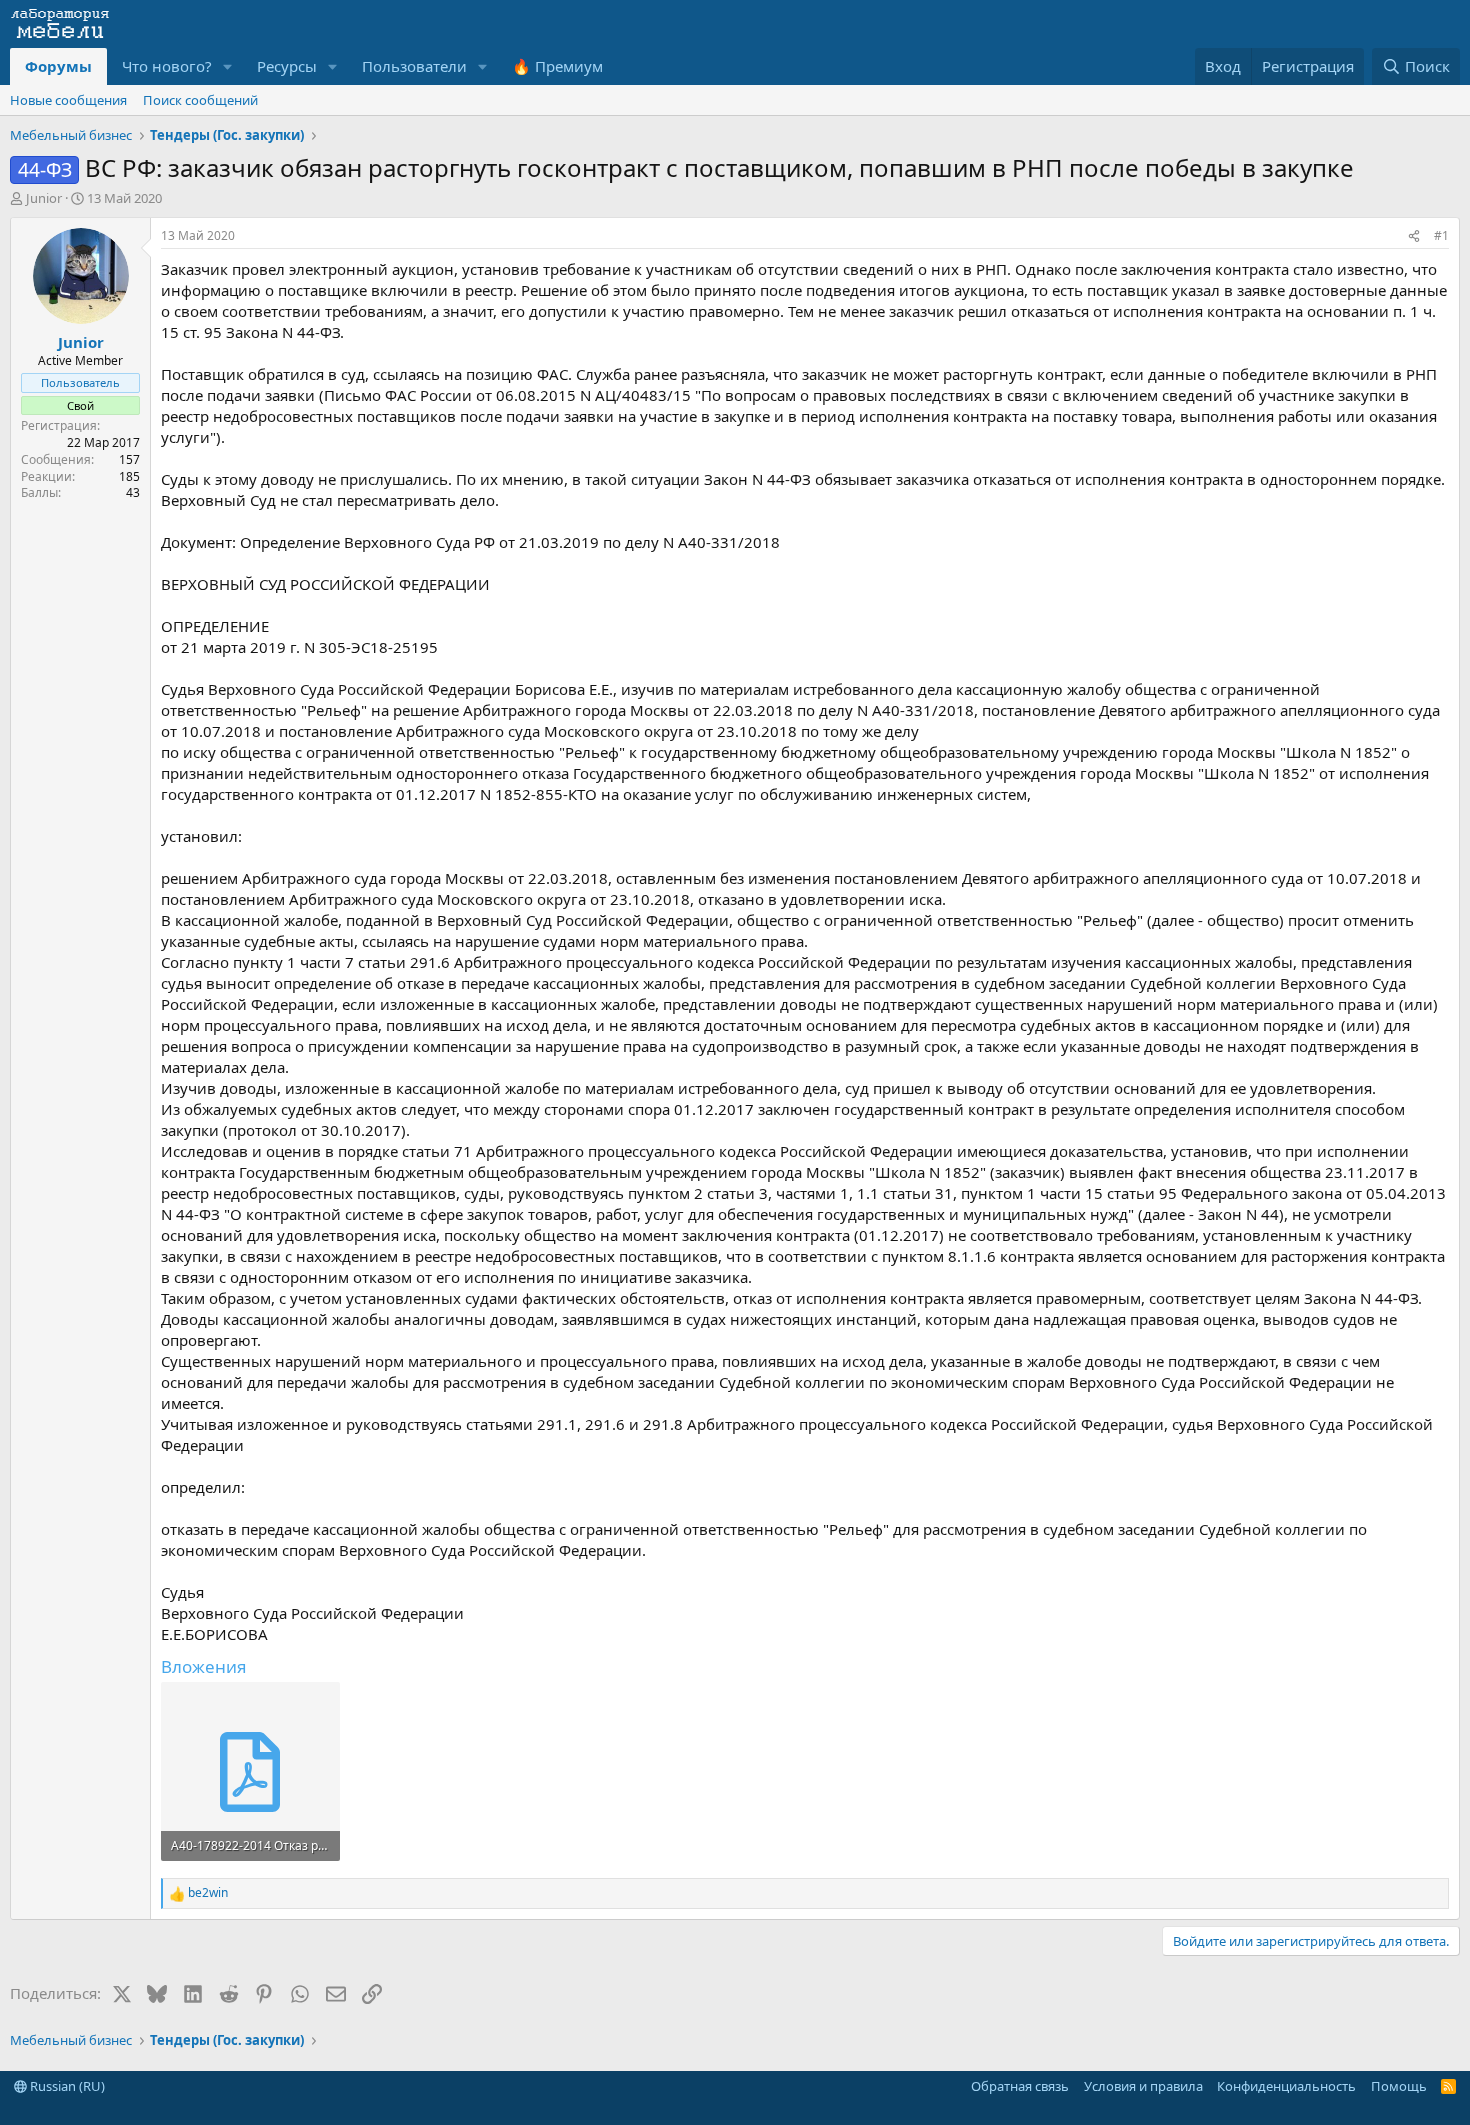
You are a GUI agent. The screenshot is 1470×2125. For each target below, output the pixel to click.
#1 (1441, 235)
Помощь (1399, 2086)
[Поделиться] (1414, 236)
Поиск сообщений (200, 100)
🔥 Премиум (557, 66)
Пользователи (414, 66)
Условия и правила (1143, 2086)
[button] (228, 66)
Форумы (58, 66)
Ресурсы (287, 66)
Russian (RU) (66, 2086)
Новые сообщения (68, 100)
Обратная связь (1020, 2086)
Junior (44, 198)
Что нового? (167, 66)
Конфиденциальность (1286, 2086)
